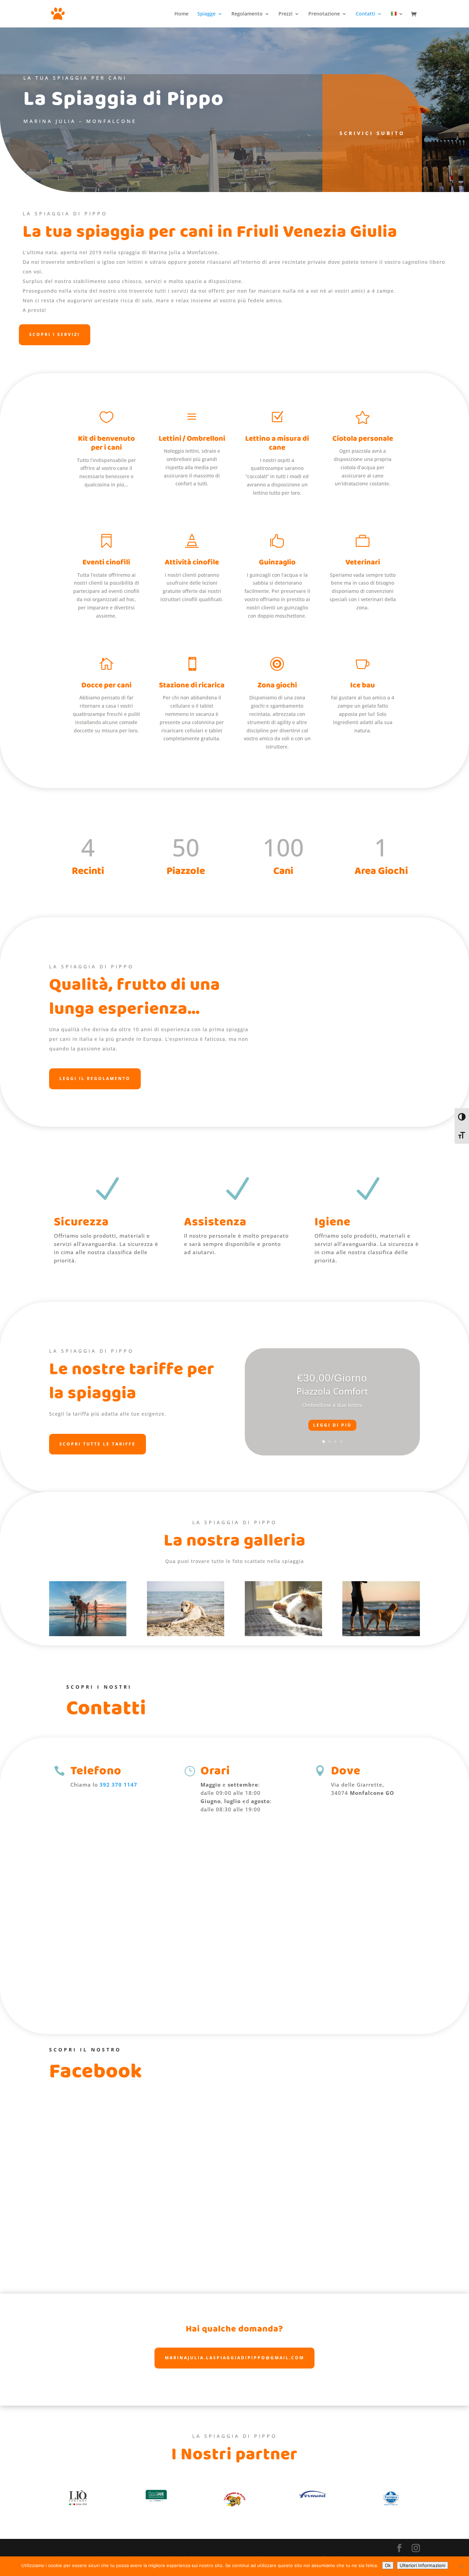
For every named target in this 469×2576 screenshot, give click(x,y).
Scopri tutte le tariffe (98, 1444)
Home (181, 14)
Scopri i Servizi (55, 334)
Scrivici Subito (372, 133)
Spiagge (207, 14)
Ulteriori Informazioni (422, 2565)
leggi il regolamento (95, 1078)
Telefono (96, 1771)
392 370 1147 (118, 1785)
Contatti (365, 14)
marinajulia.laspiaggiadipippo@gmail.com (235, 2358)
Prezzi (285, 14)
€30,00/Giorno (332, 1378)
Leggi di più (332, 1425)
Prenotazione (324, 14)
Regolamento (247, 14)
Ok (388, 2565)
